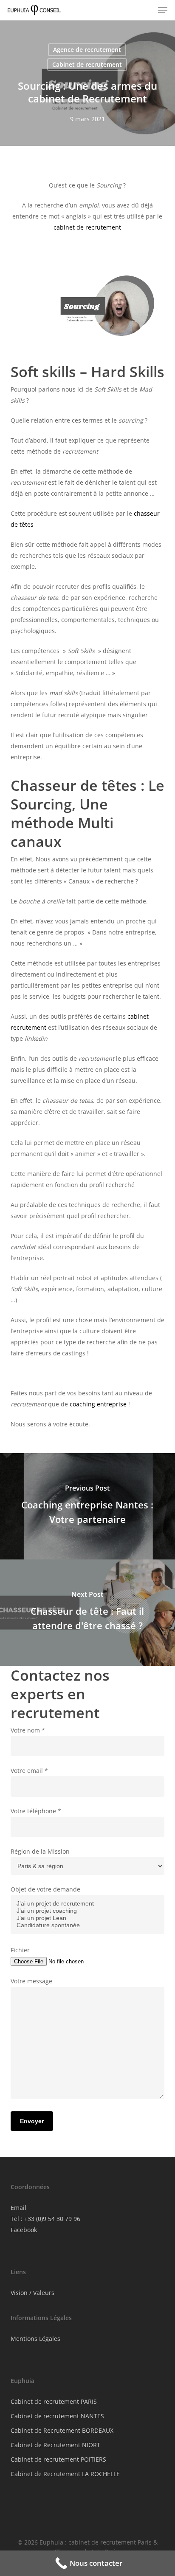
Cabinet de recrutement (87, 64)
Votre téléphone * (36, 1811)
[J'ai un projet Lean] (88, 1918)
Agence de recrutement (87, 50)
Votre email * (29, 1771)
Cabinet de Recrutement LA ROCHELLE (65, 2474)
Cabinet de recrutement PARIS (54, 2401)
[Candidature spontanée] (88, 1925)
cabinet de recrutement (87, 227)
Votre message (31, 1981)
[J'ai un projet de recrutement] (88, 1904)
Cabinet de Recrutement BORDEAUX (62, 2430)
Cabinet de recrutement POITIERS (58, 2459)
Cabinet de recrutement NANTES (57, 2416)
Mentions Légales (35, 2339)
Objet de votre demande (45, 1889)
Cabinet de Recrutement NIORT (55, 2445)
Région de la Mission (40, 1851)
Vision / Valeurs (32, 2293)
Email (18, 2208)
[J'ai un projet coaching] (88, 1911)
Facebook (24, 2230)
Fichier (20, 1950)
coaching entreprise (98, 1404)
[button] (163, 10)
